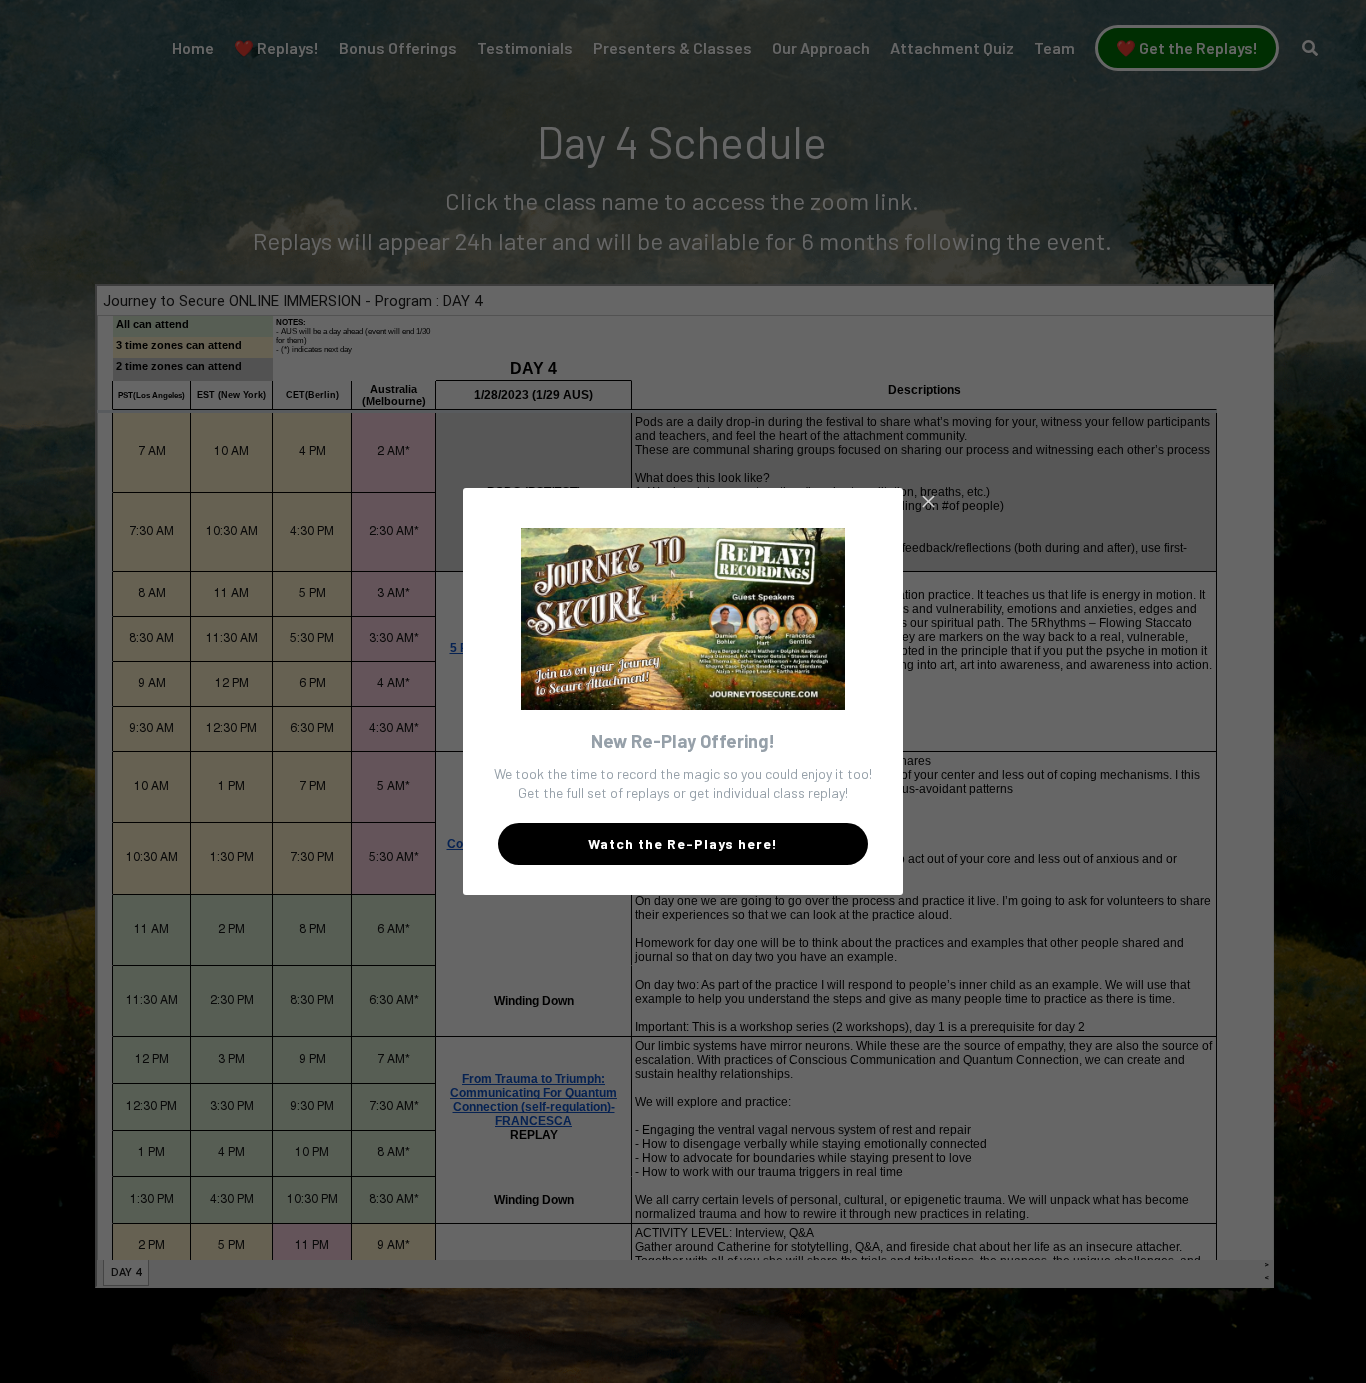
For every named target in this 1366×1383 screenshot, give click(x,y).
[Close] (928, 503)
